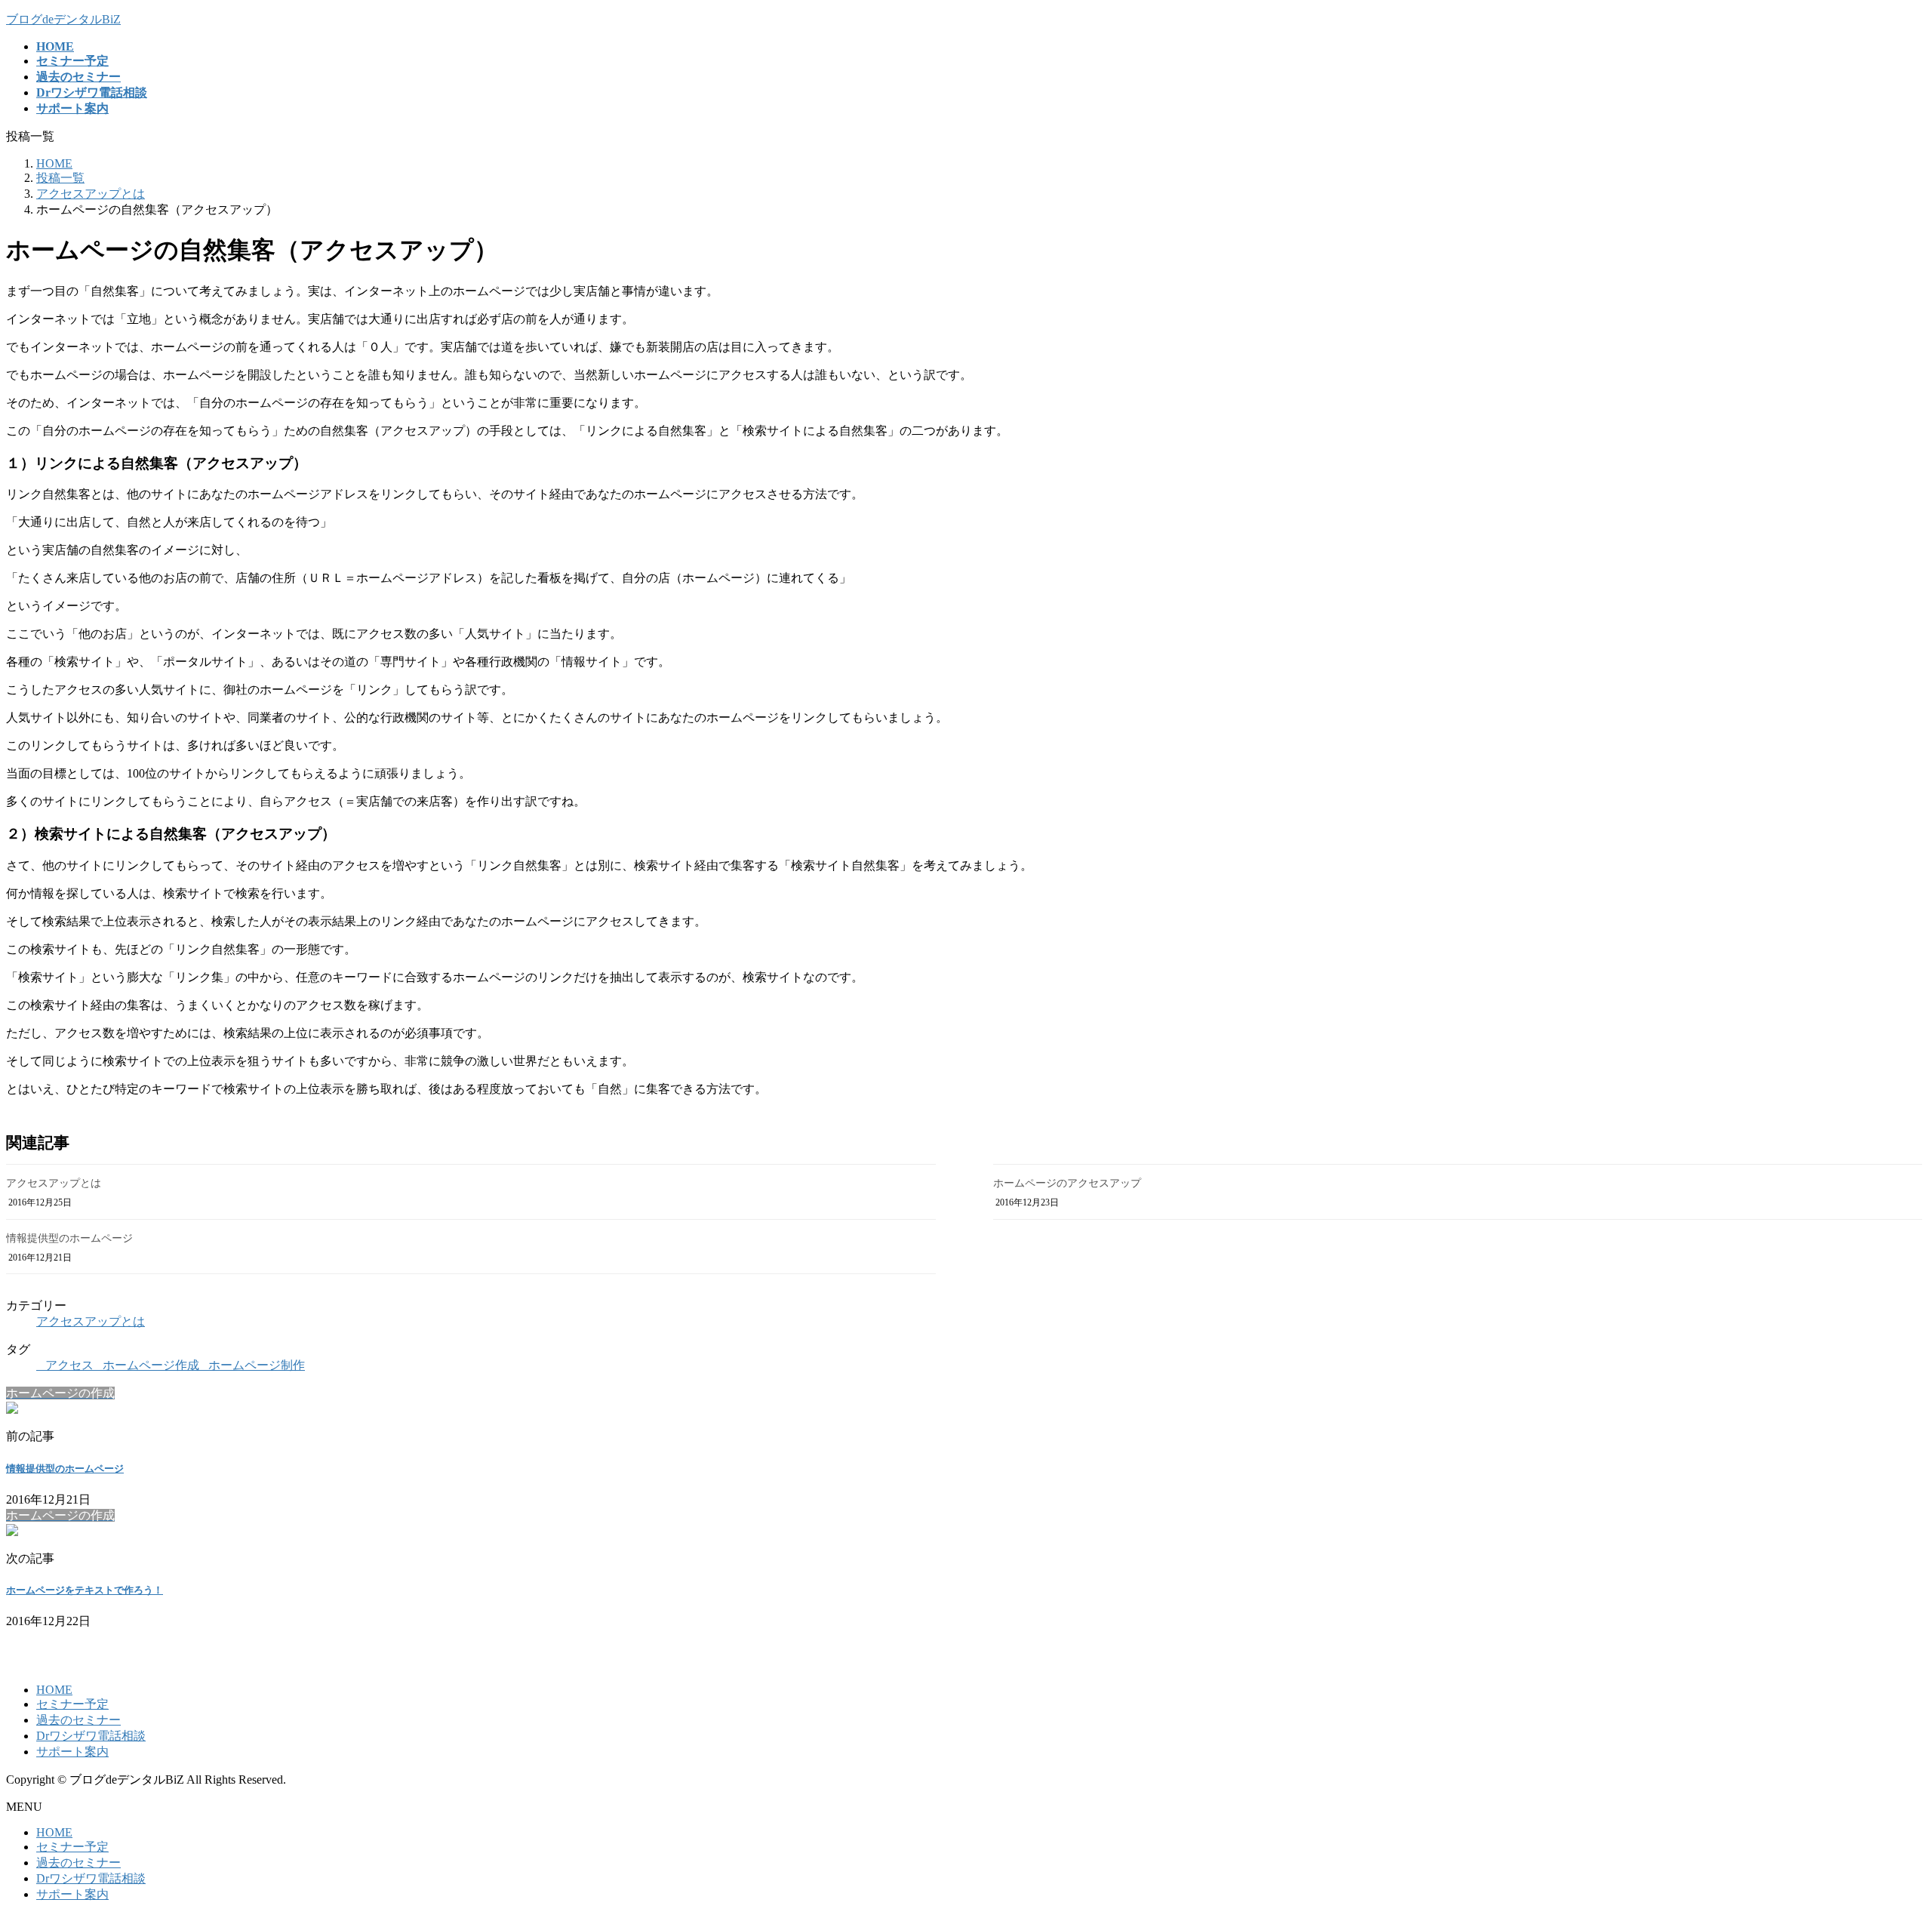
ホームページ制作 (257, 1365)
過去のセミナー (78, 1720)
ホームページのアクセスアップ (1067, 1183)
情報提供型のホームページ (69, 1238)
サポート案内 (72, 1752)
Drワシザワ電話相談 (91, 1736)
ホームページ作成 (151, 1365)
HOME (54, 1690)
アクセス (69, 1365)
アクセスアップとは (54, 1183)
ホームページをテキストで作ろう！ (85, 1590)
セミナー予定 (72, 1704)
